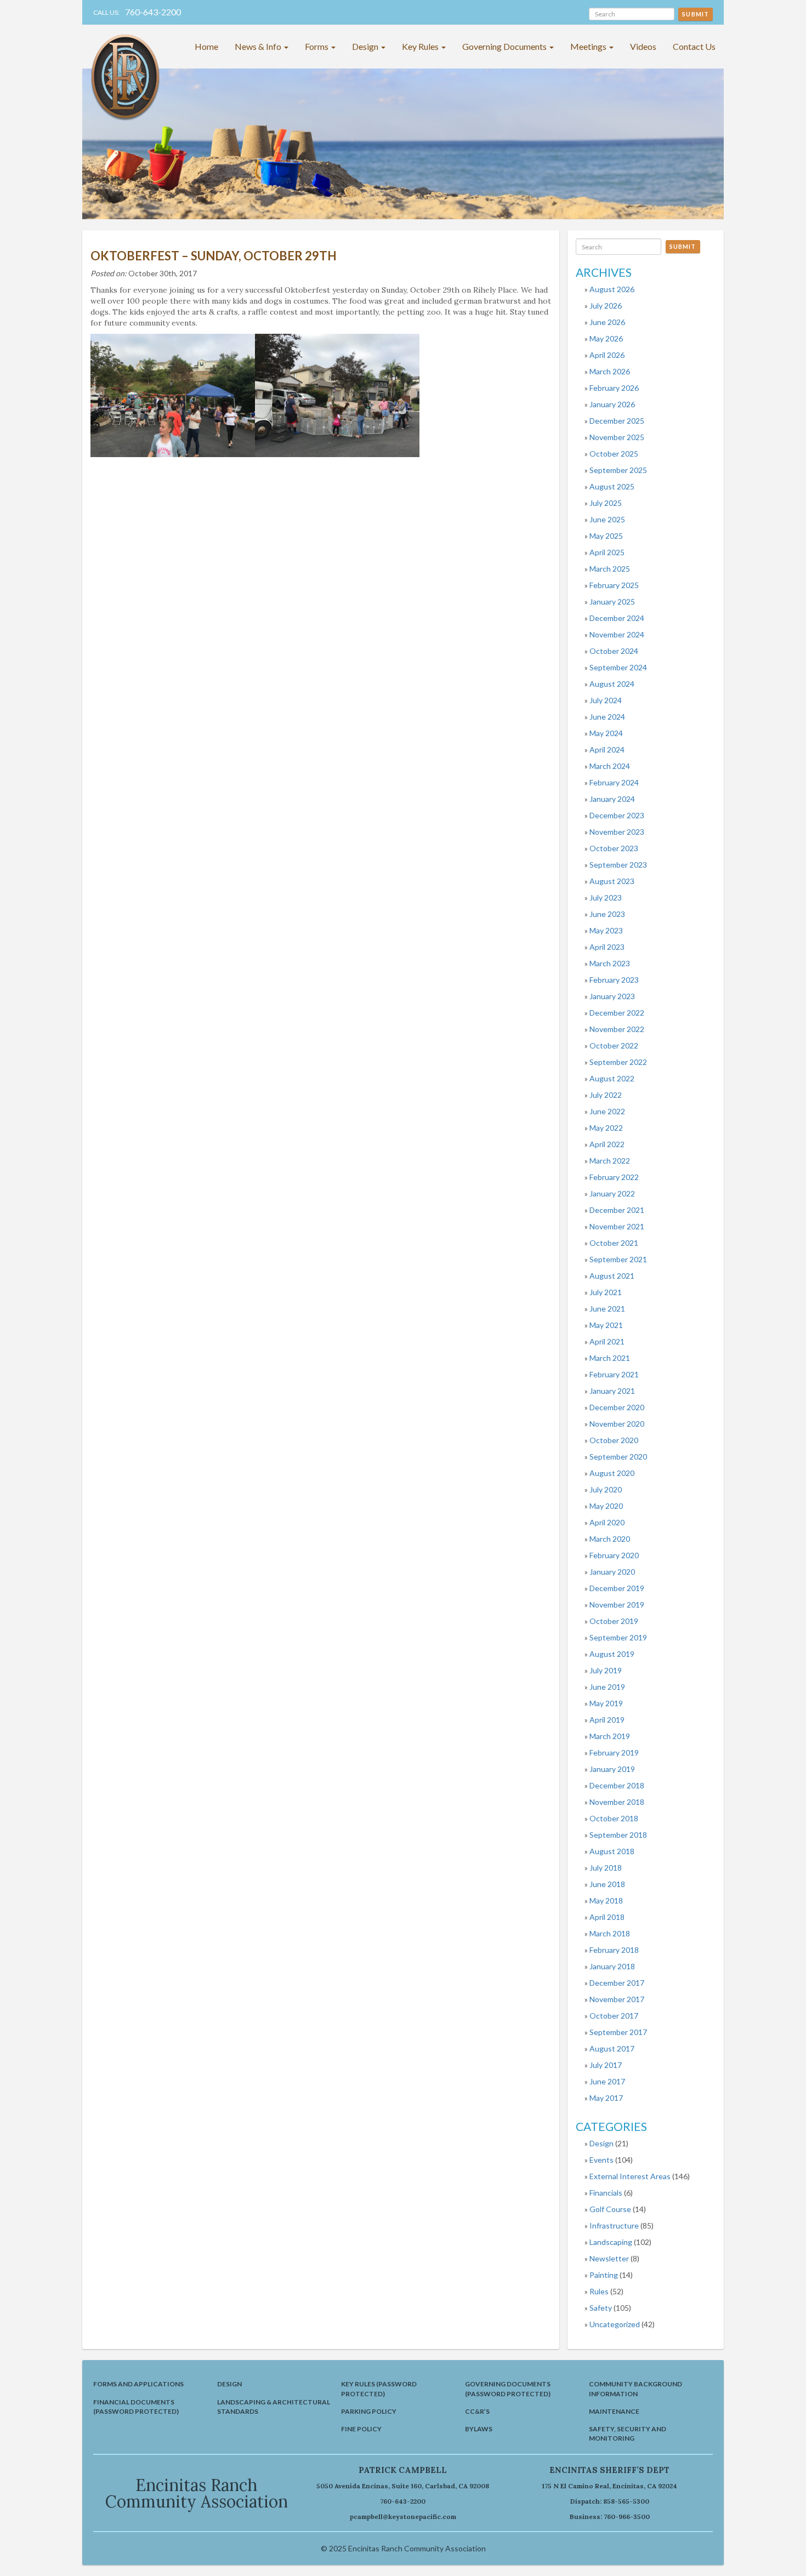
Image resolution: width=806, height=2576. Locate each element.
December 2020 (617, 1407)
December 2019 (617, 1588)
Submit (696, 14)
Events (601, 2160)
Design (366, 46)
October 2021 (614, 1243)
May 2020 (606, 1506)
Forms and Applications (138, 2384)
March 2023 (610, 963)
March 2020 (610, 1539)
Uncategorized (615, 2324)
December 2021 (617, 1210)
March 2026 (610, 371)
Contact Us (694, 46)
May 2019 (606, 1703)
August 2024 (612, 684)
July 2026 (606, 306)
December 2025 (617, 421)
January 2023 (612, 996)
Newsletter (609, 2258)
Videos (643, 46)
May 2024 (606, 733)
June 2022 (607, 1111)
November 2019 (617, 1605)
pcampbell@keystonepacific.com (403, 2517)
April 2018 (607, 1917)
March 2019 (610, 1736)
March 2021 (610, 1358)
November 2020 (617, 1424)
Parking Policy (369, 2411)
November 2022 (617, 1029)
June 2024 (607, 717)
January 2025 (612, 602)
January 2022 (612, 1193)
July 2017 (606, 2065)
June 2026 (607, 322)
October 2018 (614, 1818)
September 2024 (618, 667)
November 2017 (617, 1999)
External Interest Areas (630, 2176)
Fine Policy (361, 2429)
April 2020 (607, 1522)
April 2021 (607, 1341)
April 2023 (607, 947)
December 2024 (617, 618)
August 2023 (612, 881)
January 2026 (612, 404)
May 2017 (606, 2098)
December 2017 (617, 1983)
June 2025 (607, 519)
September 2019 (618, 1637)
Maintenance (614, 2411)
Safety (601, 2308)
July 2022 (606, 1095)
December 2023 (617, 815)
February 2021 (614, 1374)
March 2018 (610, 1933)
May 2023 (606, 930)
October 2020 (614, 1440)
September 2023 (618, 865)
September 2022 (618, 1062)
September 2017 (618, 2032)
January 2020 (612, 1572)
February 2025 (614, 585)
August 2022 (612, 1078)
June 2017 (607, 2081)
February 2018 (614, 1950)
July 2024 (606, 700)
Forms (317, 46)
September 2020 (618, 1457)
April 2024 (607, 750)
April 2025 (607, 552)
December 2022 (617, 1013)
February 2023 (614, 980)
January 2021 (612, 1391)
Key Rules (421, 46)
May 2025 (606, 536)
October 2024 (614, 651)
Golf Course (610, 2209)
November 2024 (617, 634)
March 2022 (610, 1161)
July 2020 (606, 1489)
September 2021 (618, 1259)
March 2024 (610, 766)
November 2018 (617, 1802)
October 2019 (614, 1621)
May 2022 (606, 1128)
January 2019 (612, 1769)
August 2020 (612, 1473)
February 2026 (614, 388)
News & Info (259, 46)
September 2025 (618, 470)
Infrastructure (614, 2225)
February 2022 (614, 1177)
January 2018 (612, 1966)
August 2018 (612, 1851)
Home (206, 46)
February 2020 (614, 1555)
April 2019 (607, 1720)
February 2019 (614, 1753)
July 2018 (606, 1868)
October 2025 (614, 454)
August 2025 (612, 486)
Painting (604, 2275)
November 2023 (617, 832)
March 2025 (610, 569)
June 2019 (607, 1687)
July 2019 (606, 1670)
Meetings (589, 46)
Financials (606, 2193)
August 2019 (612, 1654)
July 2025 (606, 503)
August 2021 (612, 1276)
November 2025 (617, 437)
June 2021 (607, 1309)
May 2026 (606, 338)
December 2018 (617, 1785)
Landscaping (611, 2242)
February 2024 (614, 782)
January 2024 (612, 799)
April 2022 (607, 1144)
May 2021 (606, 1325)
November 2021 (617, 1226)
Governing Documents (505, 46)
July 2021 (606, 1292)
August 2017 (612, 2048)
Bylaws (479, 2429)
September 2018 (618, 1835)
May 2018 (606, 1900)
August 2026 (612, 289)
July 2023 (606, 897)
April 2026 (607, 355)
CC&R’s (477, 2411)
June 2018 (607, 1884)
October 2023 (614, 848)
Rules (599, 2291)
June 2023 (607, 914)
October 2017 (614, 2016)
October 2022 (614, 1045)
